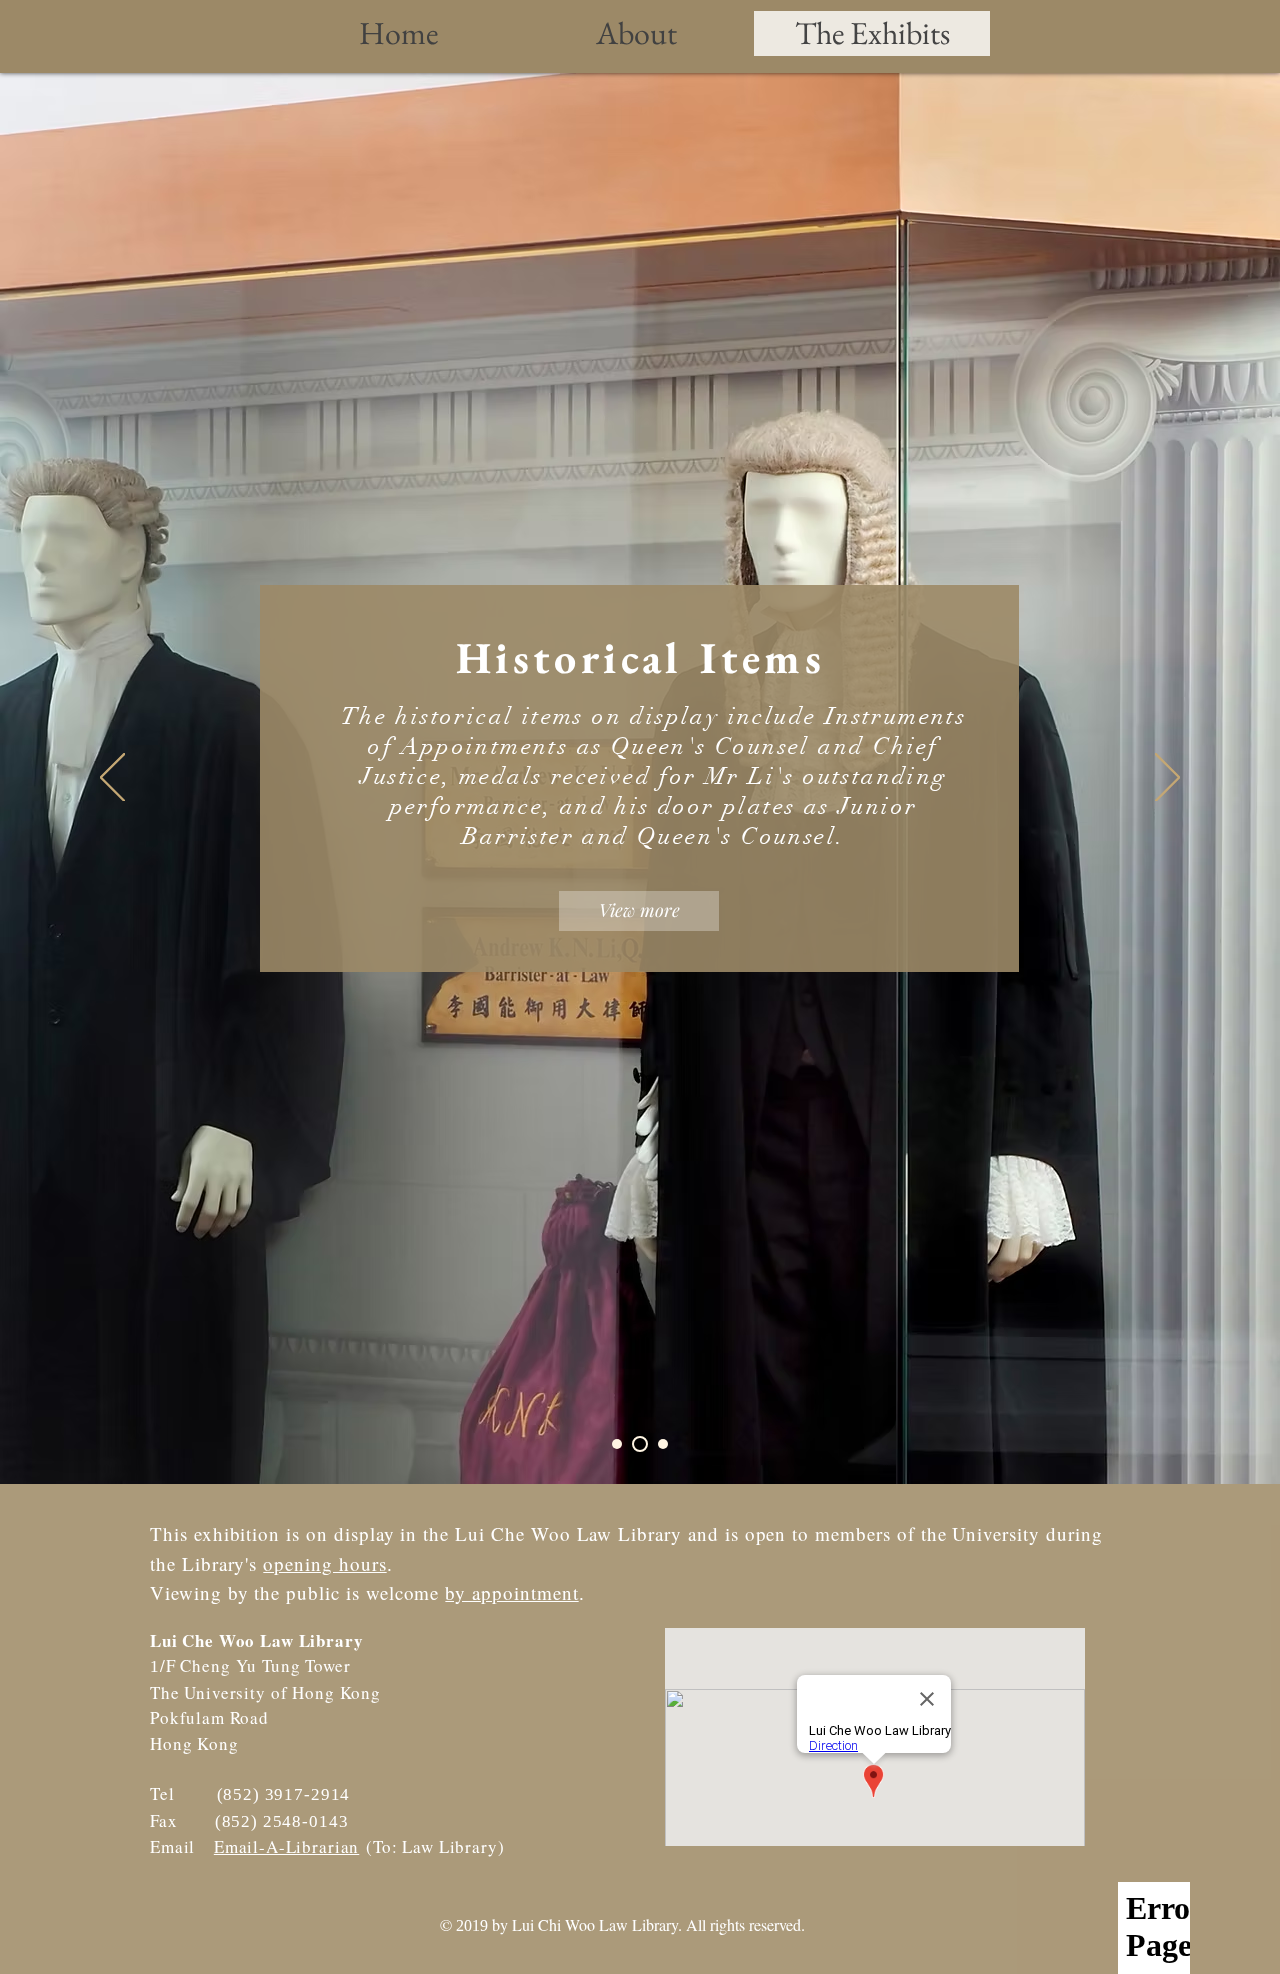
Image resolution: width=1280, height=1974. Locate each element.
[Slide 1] (617, 1444)
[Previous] (112, 779)
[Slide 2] (640, 1444)
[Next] (1167, 779)
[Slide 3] (663, 1444)
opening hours (324, 1563)
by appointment (511, 1592)
